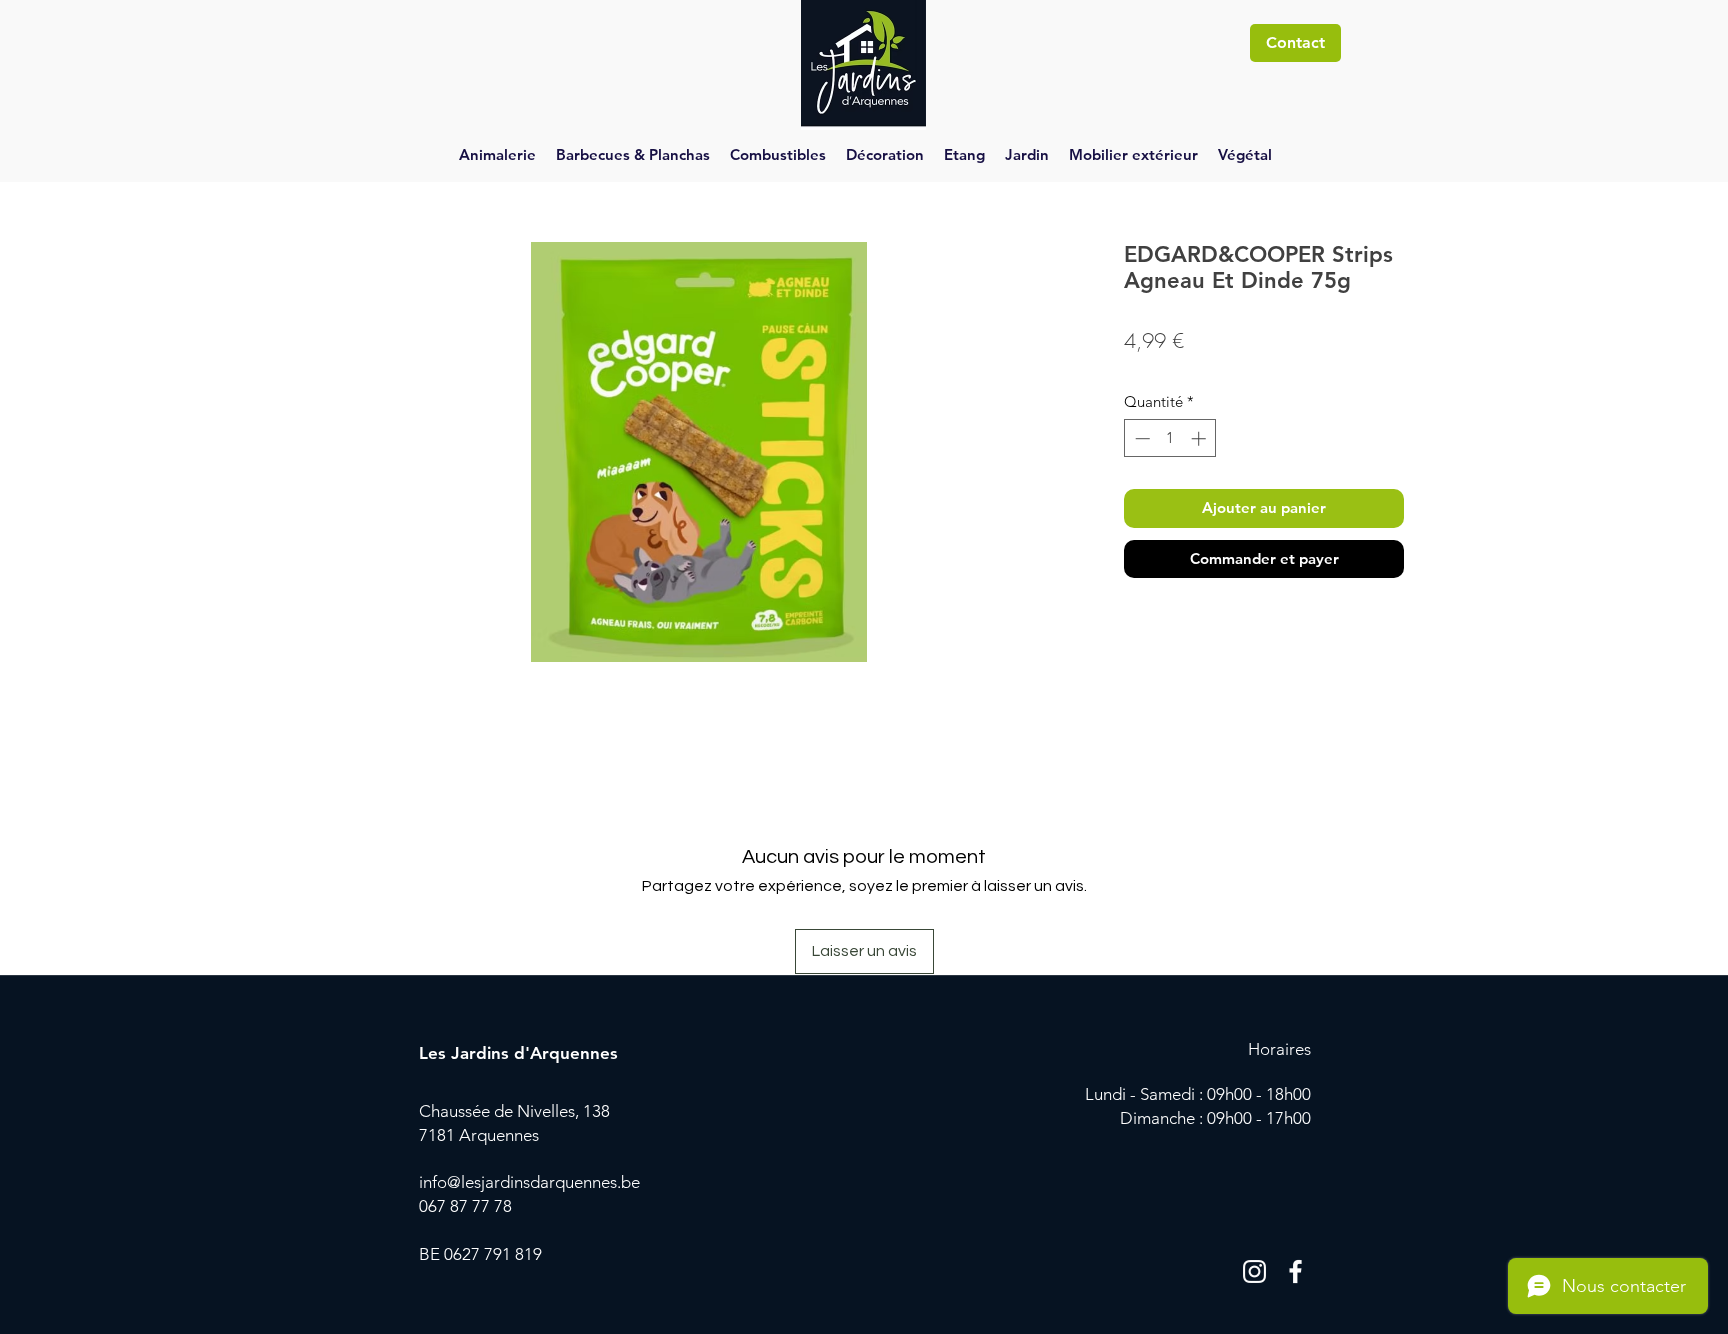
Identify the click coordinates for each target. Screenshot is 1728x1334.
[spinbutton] (1170, 438)
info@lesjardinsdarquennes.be (529, 1182)
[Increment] (1200, 438)
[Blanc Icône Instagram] (1254, 1271)
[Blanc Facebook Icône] (1295, 1271)
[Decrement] (1140, 438)
